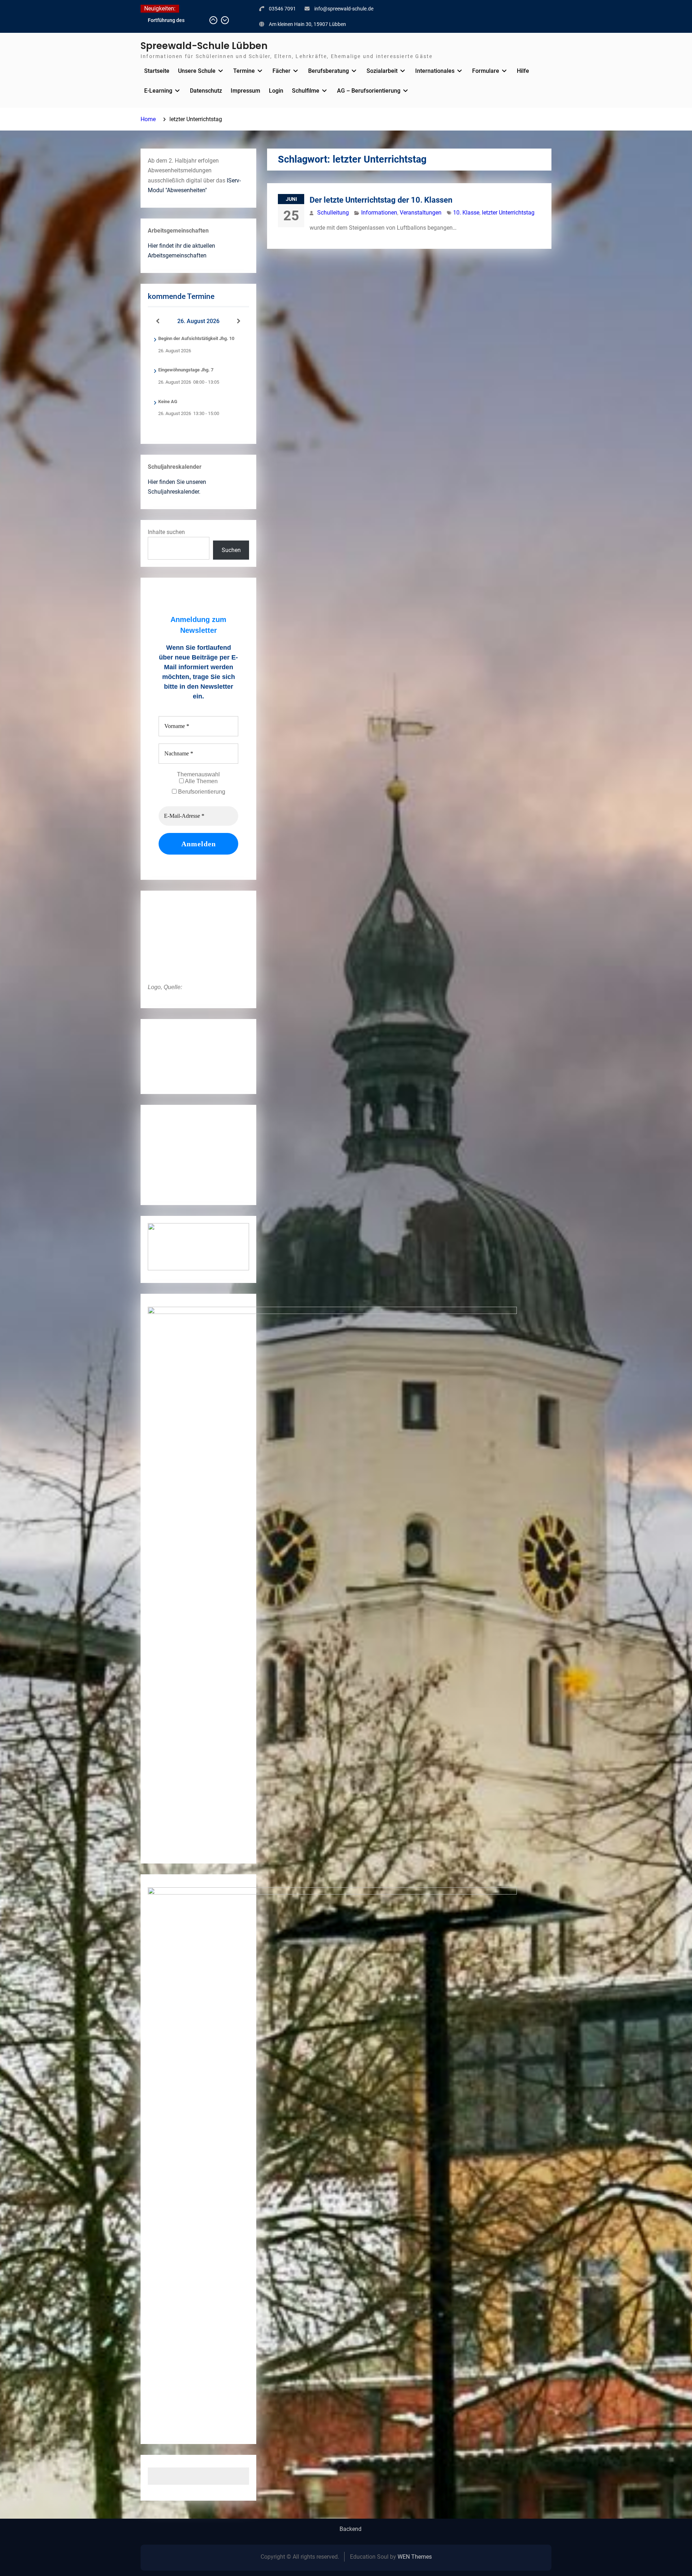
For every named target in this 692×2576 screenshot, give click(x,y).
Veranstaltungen (421, 213)
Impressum (245, 91)
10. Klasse (466, 213)
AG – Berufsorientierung (369, 91)
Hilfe (523, 71)
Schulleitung (333, 213)
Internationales (435, 71)
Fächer (281, 71)
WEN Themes (415, 2557)
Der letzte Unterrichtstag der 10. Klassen (381, 200)
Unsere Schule (197, 71)
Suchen (231, 550)
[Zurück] (158, 321)
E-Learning (158, 91)
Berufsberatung (329, 71)
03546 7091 (282, 9)
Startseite (157, 71)
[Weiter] (239, 321)
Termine (244, 71)
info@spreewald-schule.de (344, 9)
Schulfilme (306, 91)
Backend (351, 2529)
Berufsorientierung (201, 792)
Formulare (486, 71)
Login (276, 91)
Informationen (379, 213)
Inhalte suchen (166, 532)
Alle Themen (201, 781)
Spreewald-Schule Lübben (204, 46)
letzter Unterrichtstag (508, 213)
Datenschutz (206, 91)
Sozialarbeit (382, 71)
